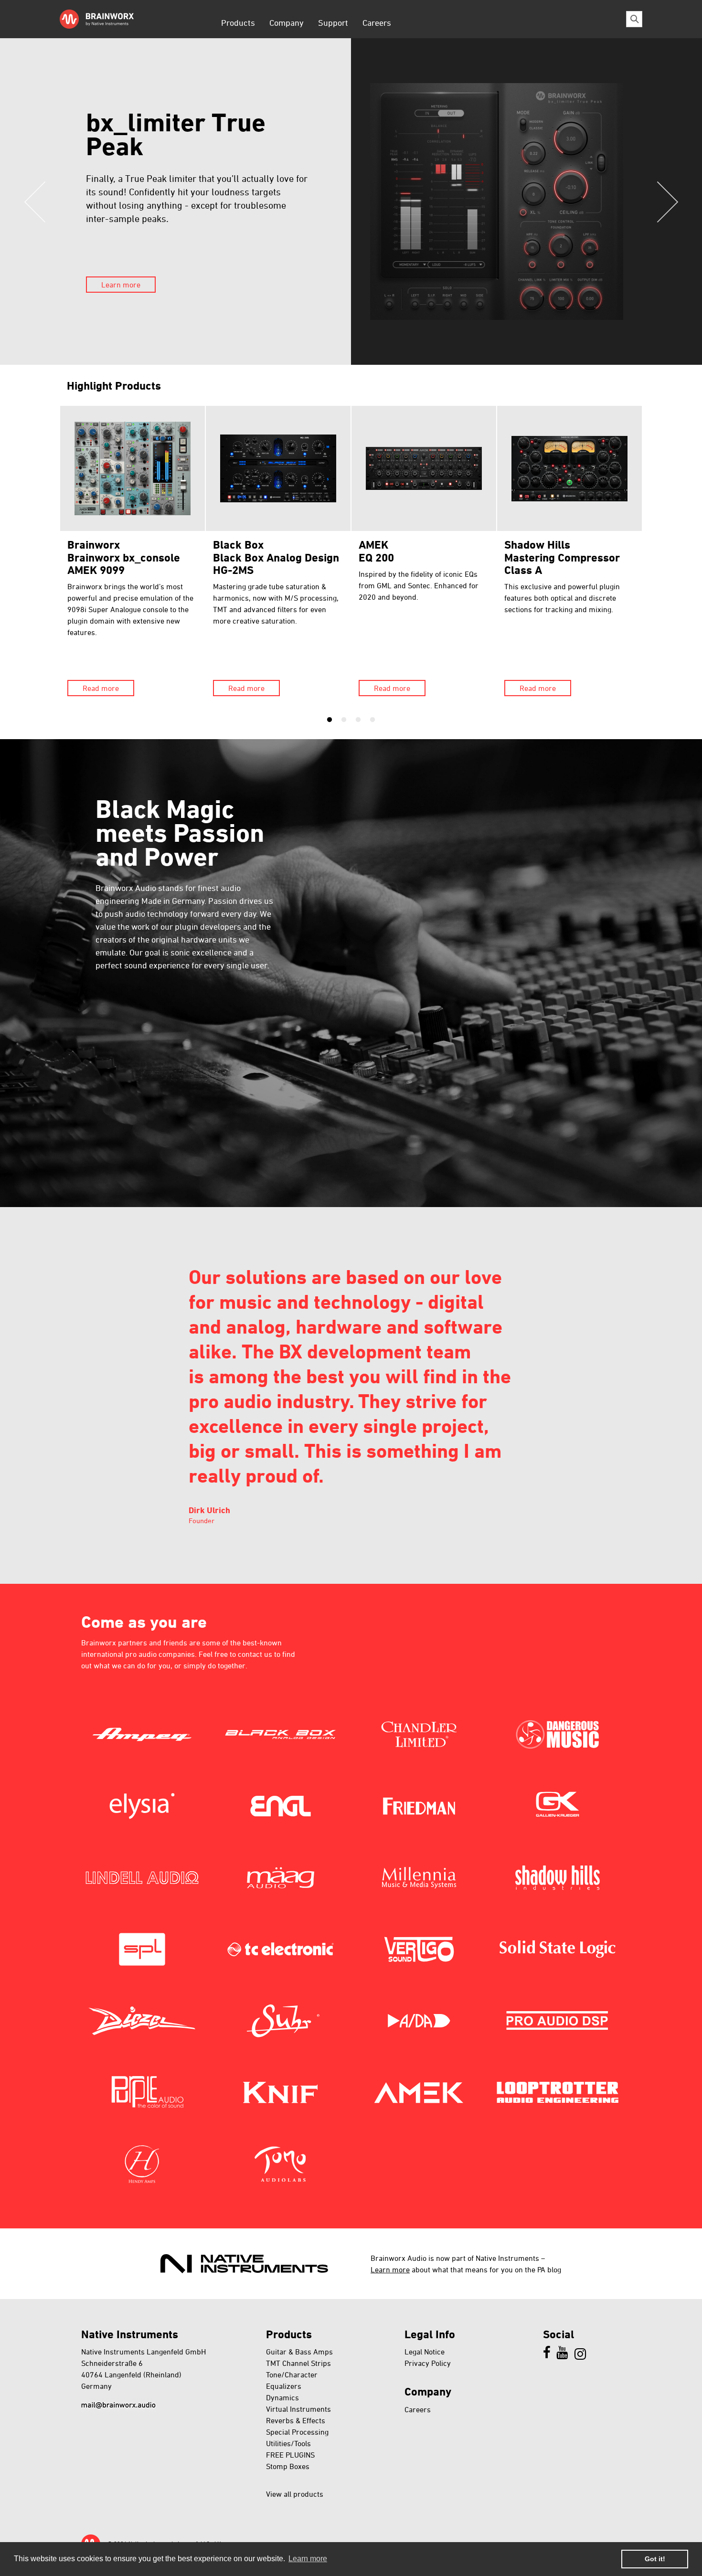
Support (333, 22)
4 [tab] (372, 720)
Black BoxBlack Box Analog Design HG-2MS (276, 557)
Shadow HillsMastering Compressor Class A (562, 557)
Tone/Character (292, 2375)
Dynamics (282, 2397)
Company (287, 22)
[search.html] (634, 19)
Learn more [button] (308, 2559)
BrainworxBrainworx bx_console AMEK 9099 (124, 557)
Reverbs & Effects (296, 2420)
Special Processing (297, 2432)
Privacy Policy (428, 2363)
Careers (377, 22)
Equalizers (284, 2386)
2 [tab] (344, 720)
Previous (35, 201)
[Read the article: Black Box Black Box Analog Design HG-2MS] (278, 468)
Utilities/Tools (288, 2443)
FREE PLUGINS (290, 2455)
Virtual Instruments (298, 2409)
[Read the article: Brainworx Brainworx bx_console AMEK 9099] (133, 468)
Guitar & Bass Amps (299, 2352)
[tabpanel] (133, 555)
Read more (101, 688)
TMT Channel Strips (298, 2363)
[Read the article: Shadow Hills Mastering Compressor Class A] (569, 468)
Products (238, 22)
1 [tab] (330, 720)
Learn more (121, 285)
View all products (295, 2494)
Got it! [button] (655, 2559)
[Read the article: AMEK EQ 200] (424, 468)
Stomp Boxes (288, 2466)
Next (667, 201)
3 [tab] (358, 720)
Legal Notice (425, 2352)
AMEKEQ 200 (376, 551)
